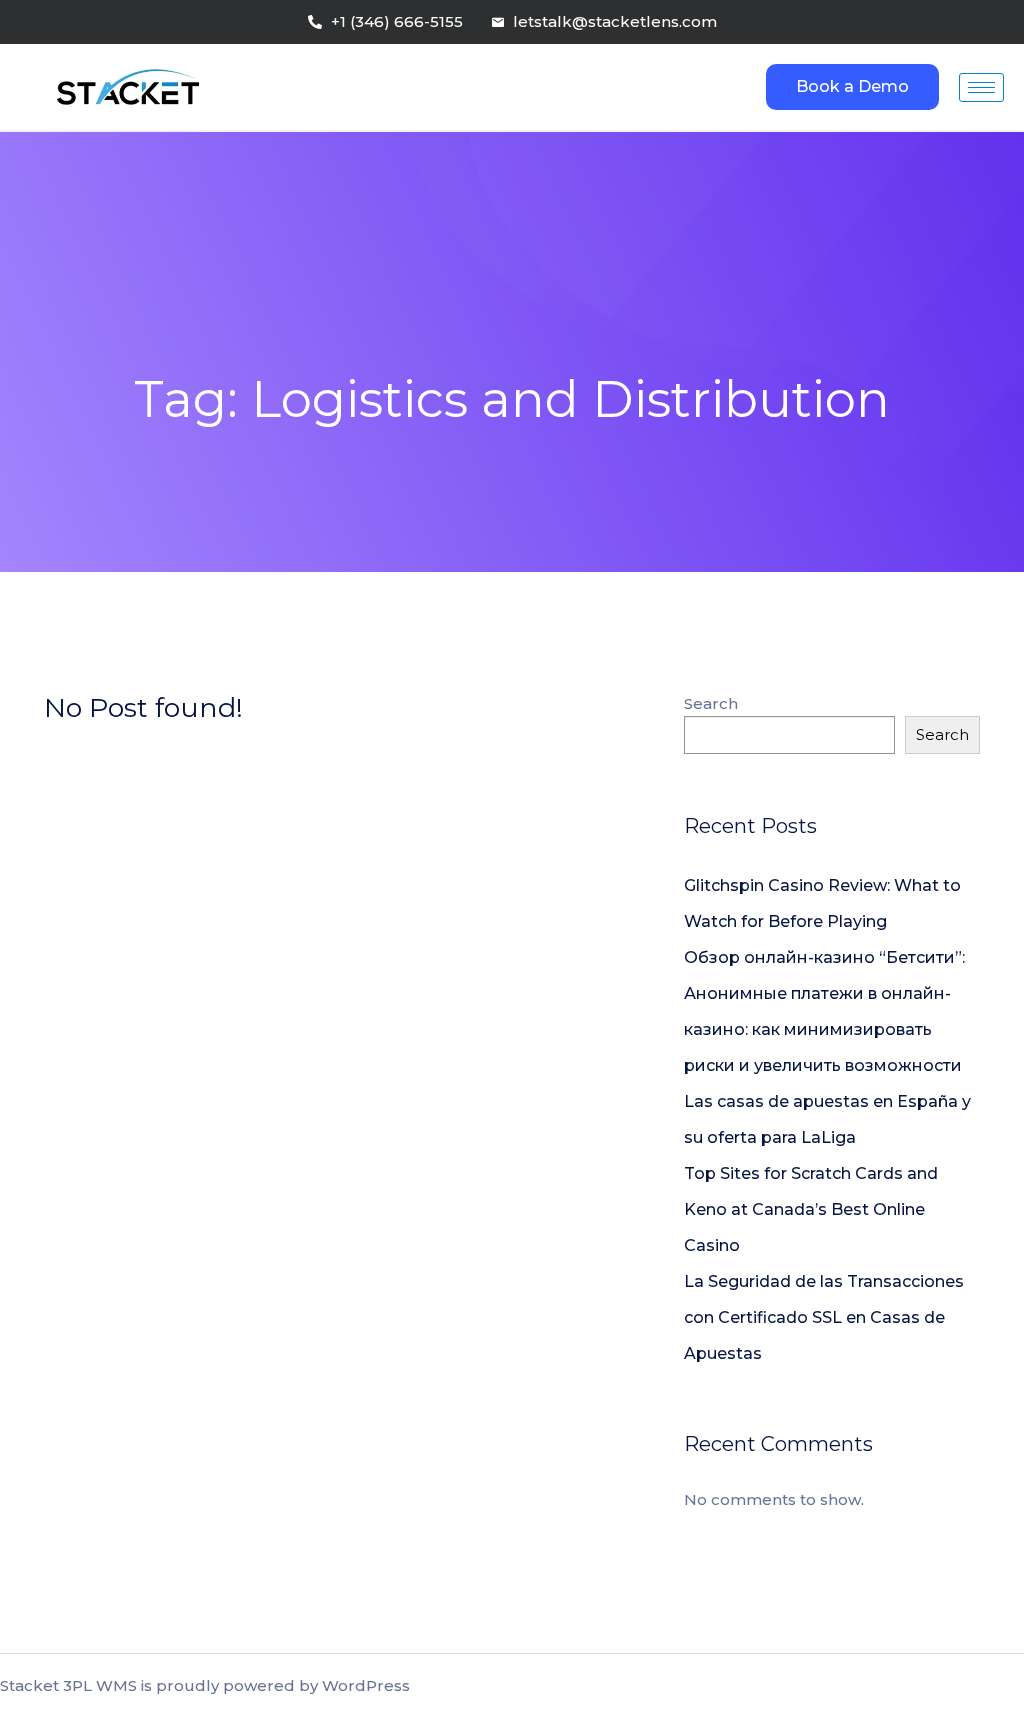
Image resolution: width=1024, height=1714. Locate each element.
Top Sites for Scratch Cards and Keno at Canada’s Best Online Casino (811, 1209)
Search (711, 703)
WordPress (366, 1685)
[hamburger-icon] (981, 87)
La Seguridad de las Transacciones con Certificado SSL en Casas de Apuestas (824, 1317)
